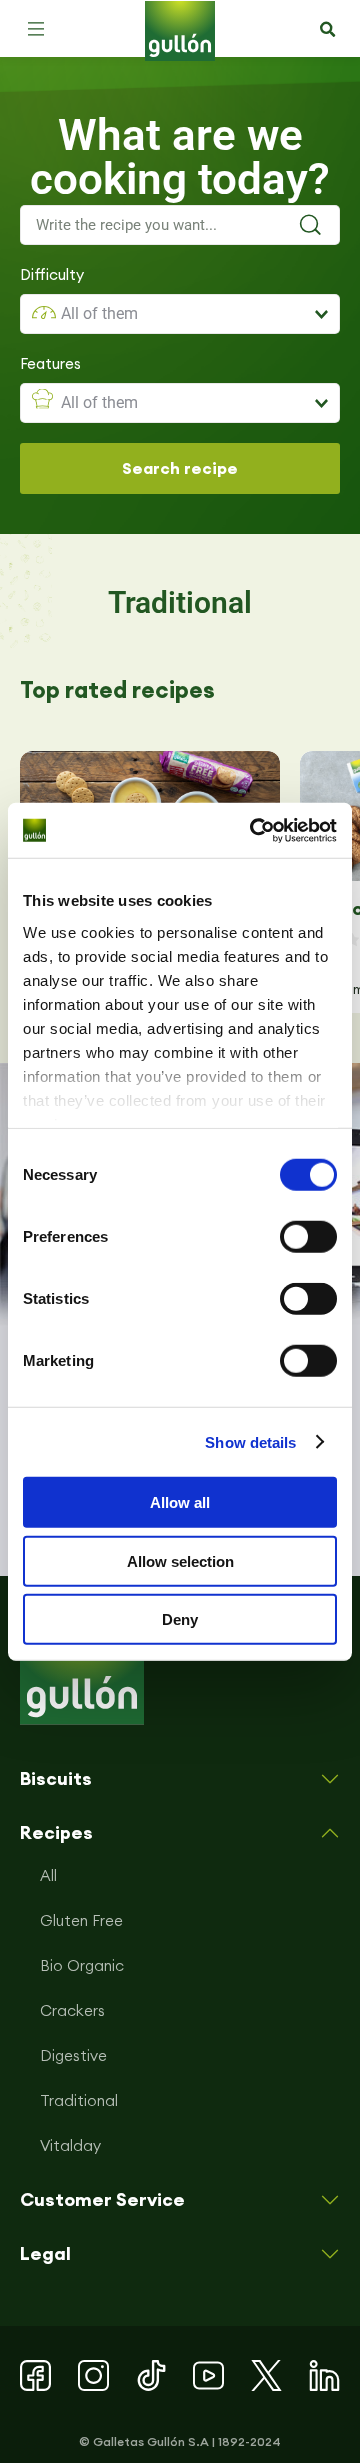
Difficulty (52, 274)
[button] (36, 29)
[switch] (308, 1237)
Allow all (180, 1502)
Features (50, 363)
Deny (180, 1619)
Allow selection (180, 1560)
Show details (250, 1441)
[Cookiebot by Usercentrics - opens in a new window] (254, 830)
